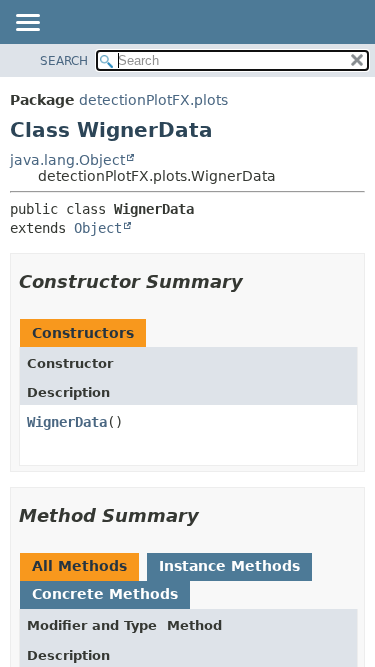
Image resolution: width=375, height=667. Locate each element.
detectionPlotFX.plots (153, 100)
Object (98, 228)
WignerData (67, 422)
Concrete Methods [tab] (105, 594)
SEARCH (64, 61)
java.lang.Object (67, 160)
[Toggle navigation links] (27, 24)
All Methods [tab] (79, 566)
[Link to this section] (257, 281)
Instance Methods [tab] (229, 566)
